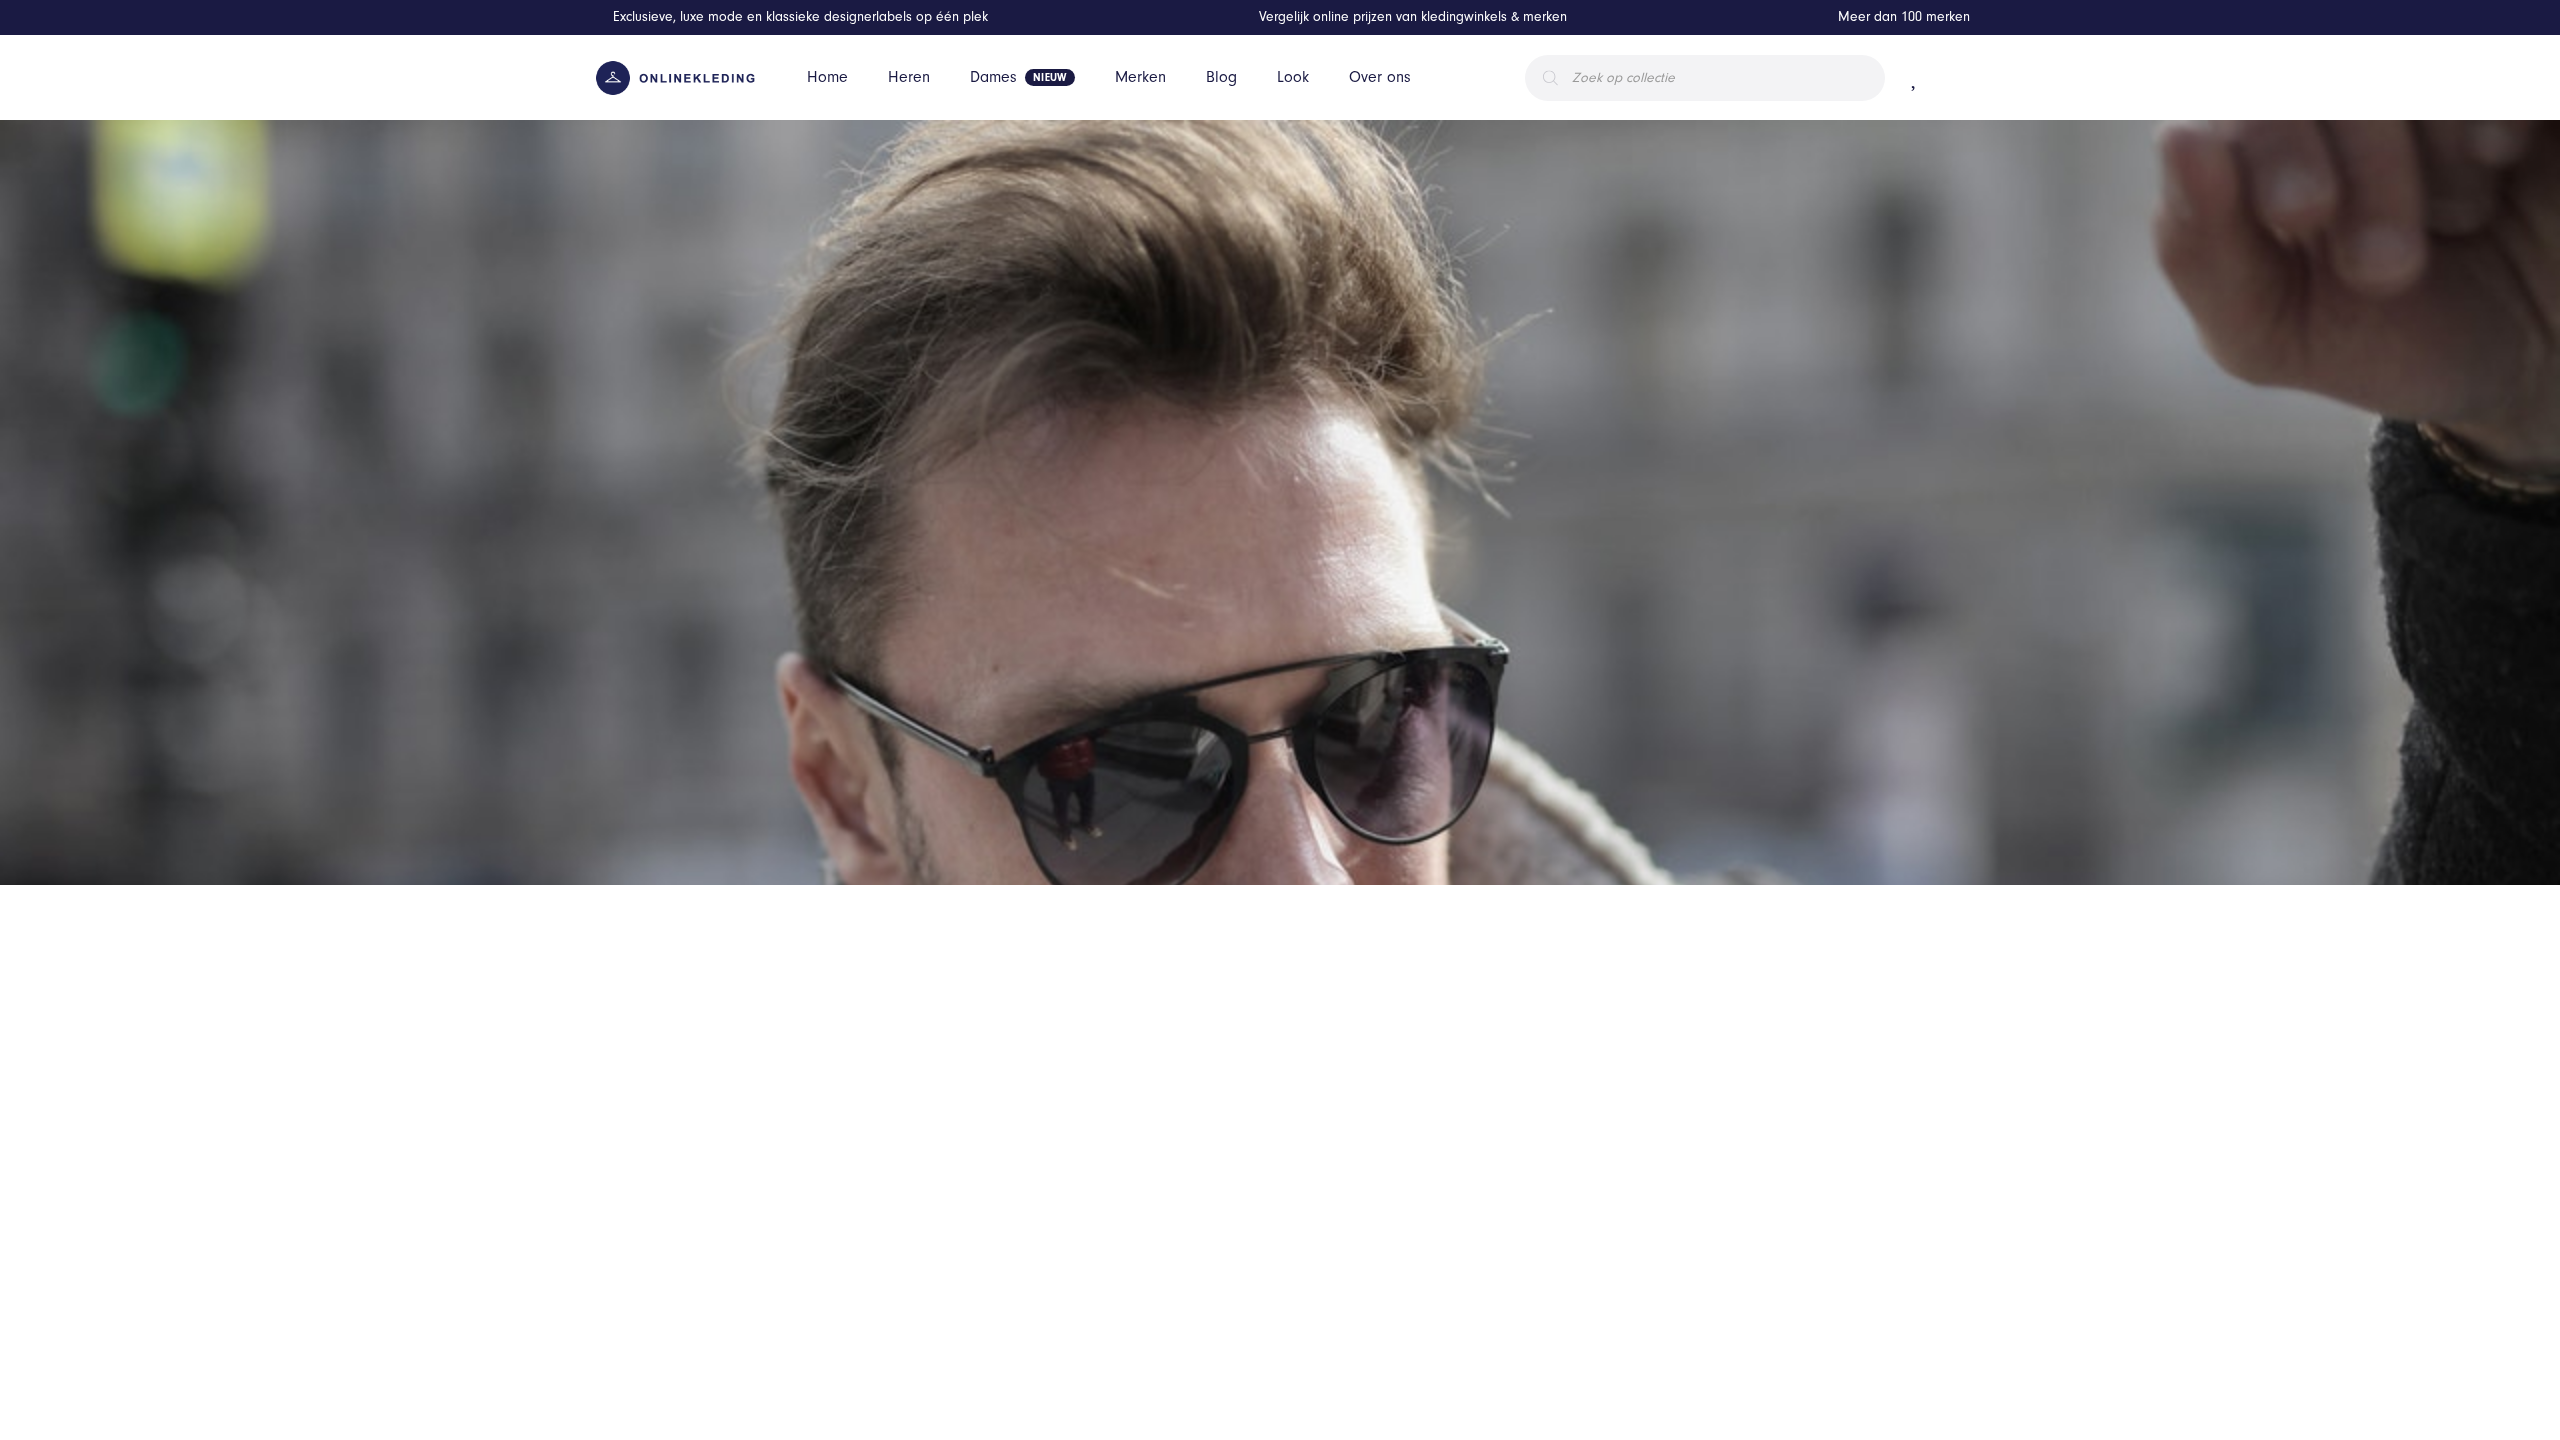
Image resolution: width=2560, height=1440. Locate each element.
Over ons (1380, 77)
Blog (1221, 77)
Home (827, 77)
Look (1293, 77)
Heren (909, 77)
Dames (993, 77)
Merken (1140, 77)
